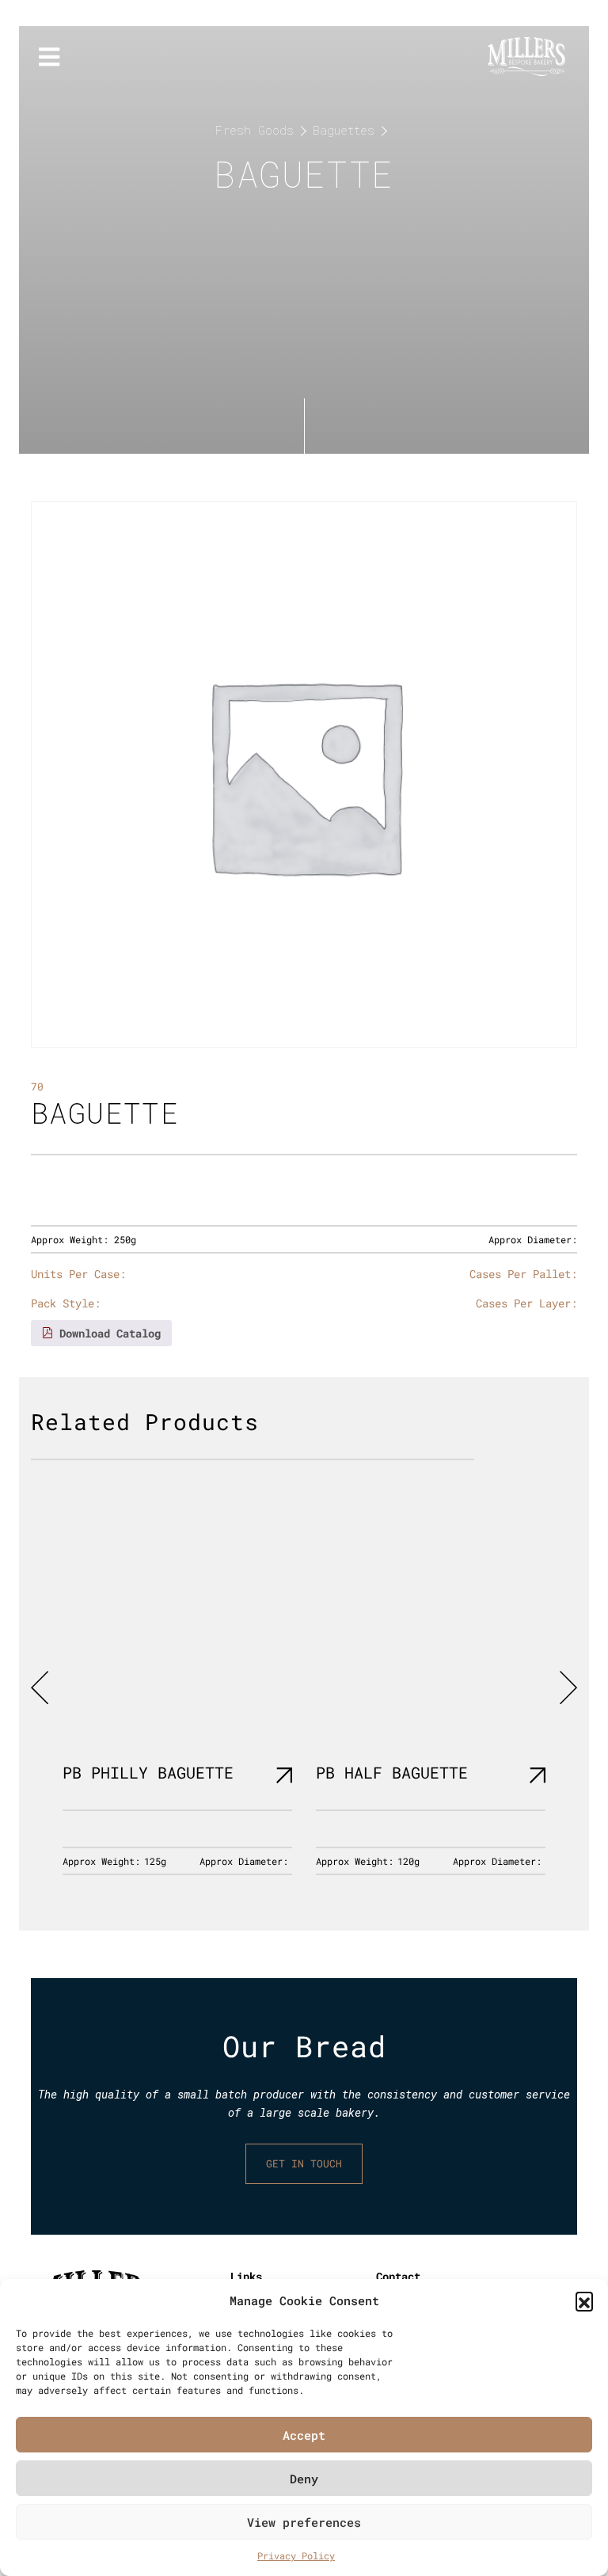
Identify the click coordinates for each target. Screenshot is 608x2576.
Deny (304, 2479)
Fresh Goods (255, 130)
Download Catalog (107, 1333)
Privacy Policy (296, 2555)
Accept (304, 2435)
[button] (584, 2300)
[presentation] (40, 1688)
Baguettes (344, 130)
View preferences (304, 2522)
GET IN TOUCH (304, 2163)
